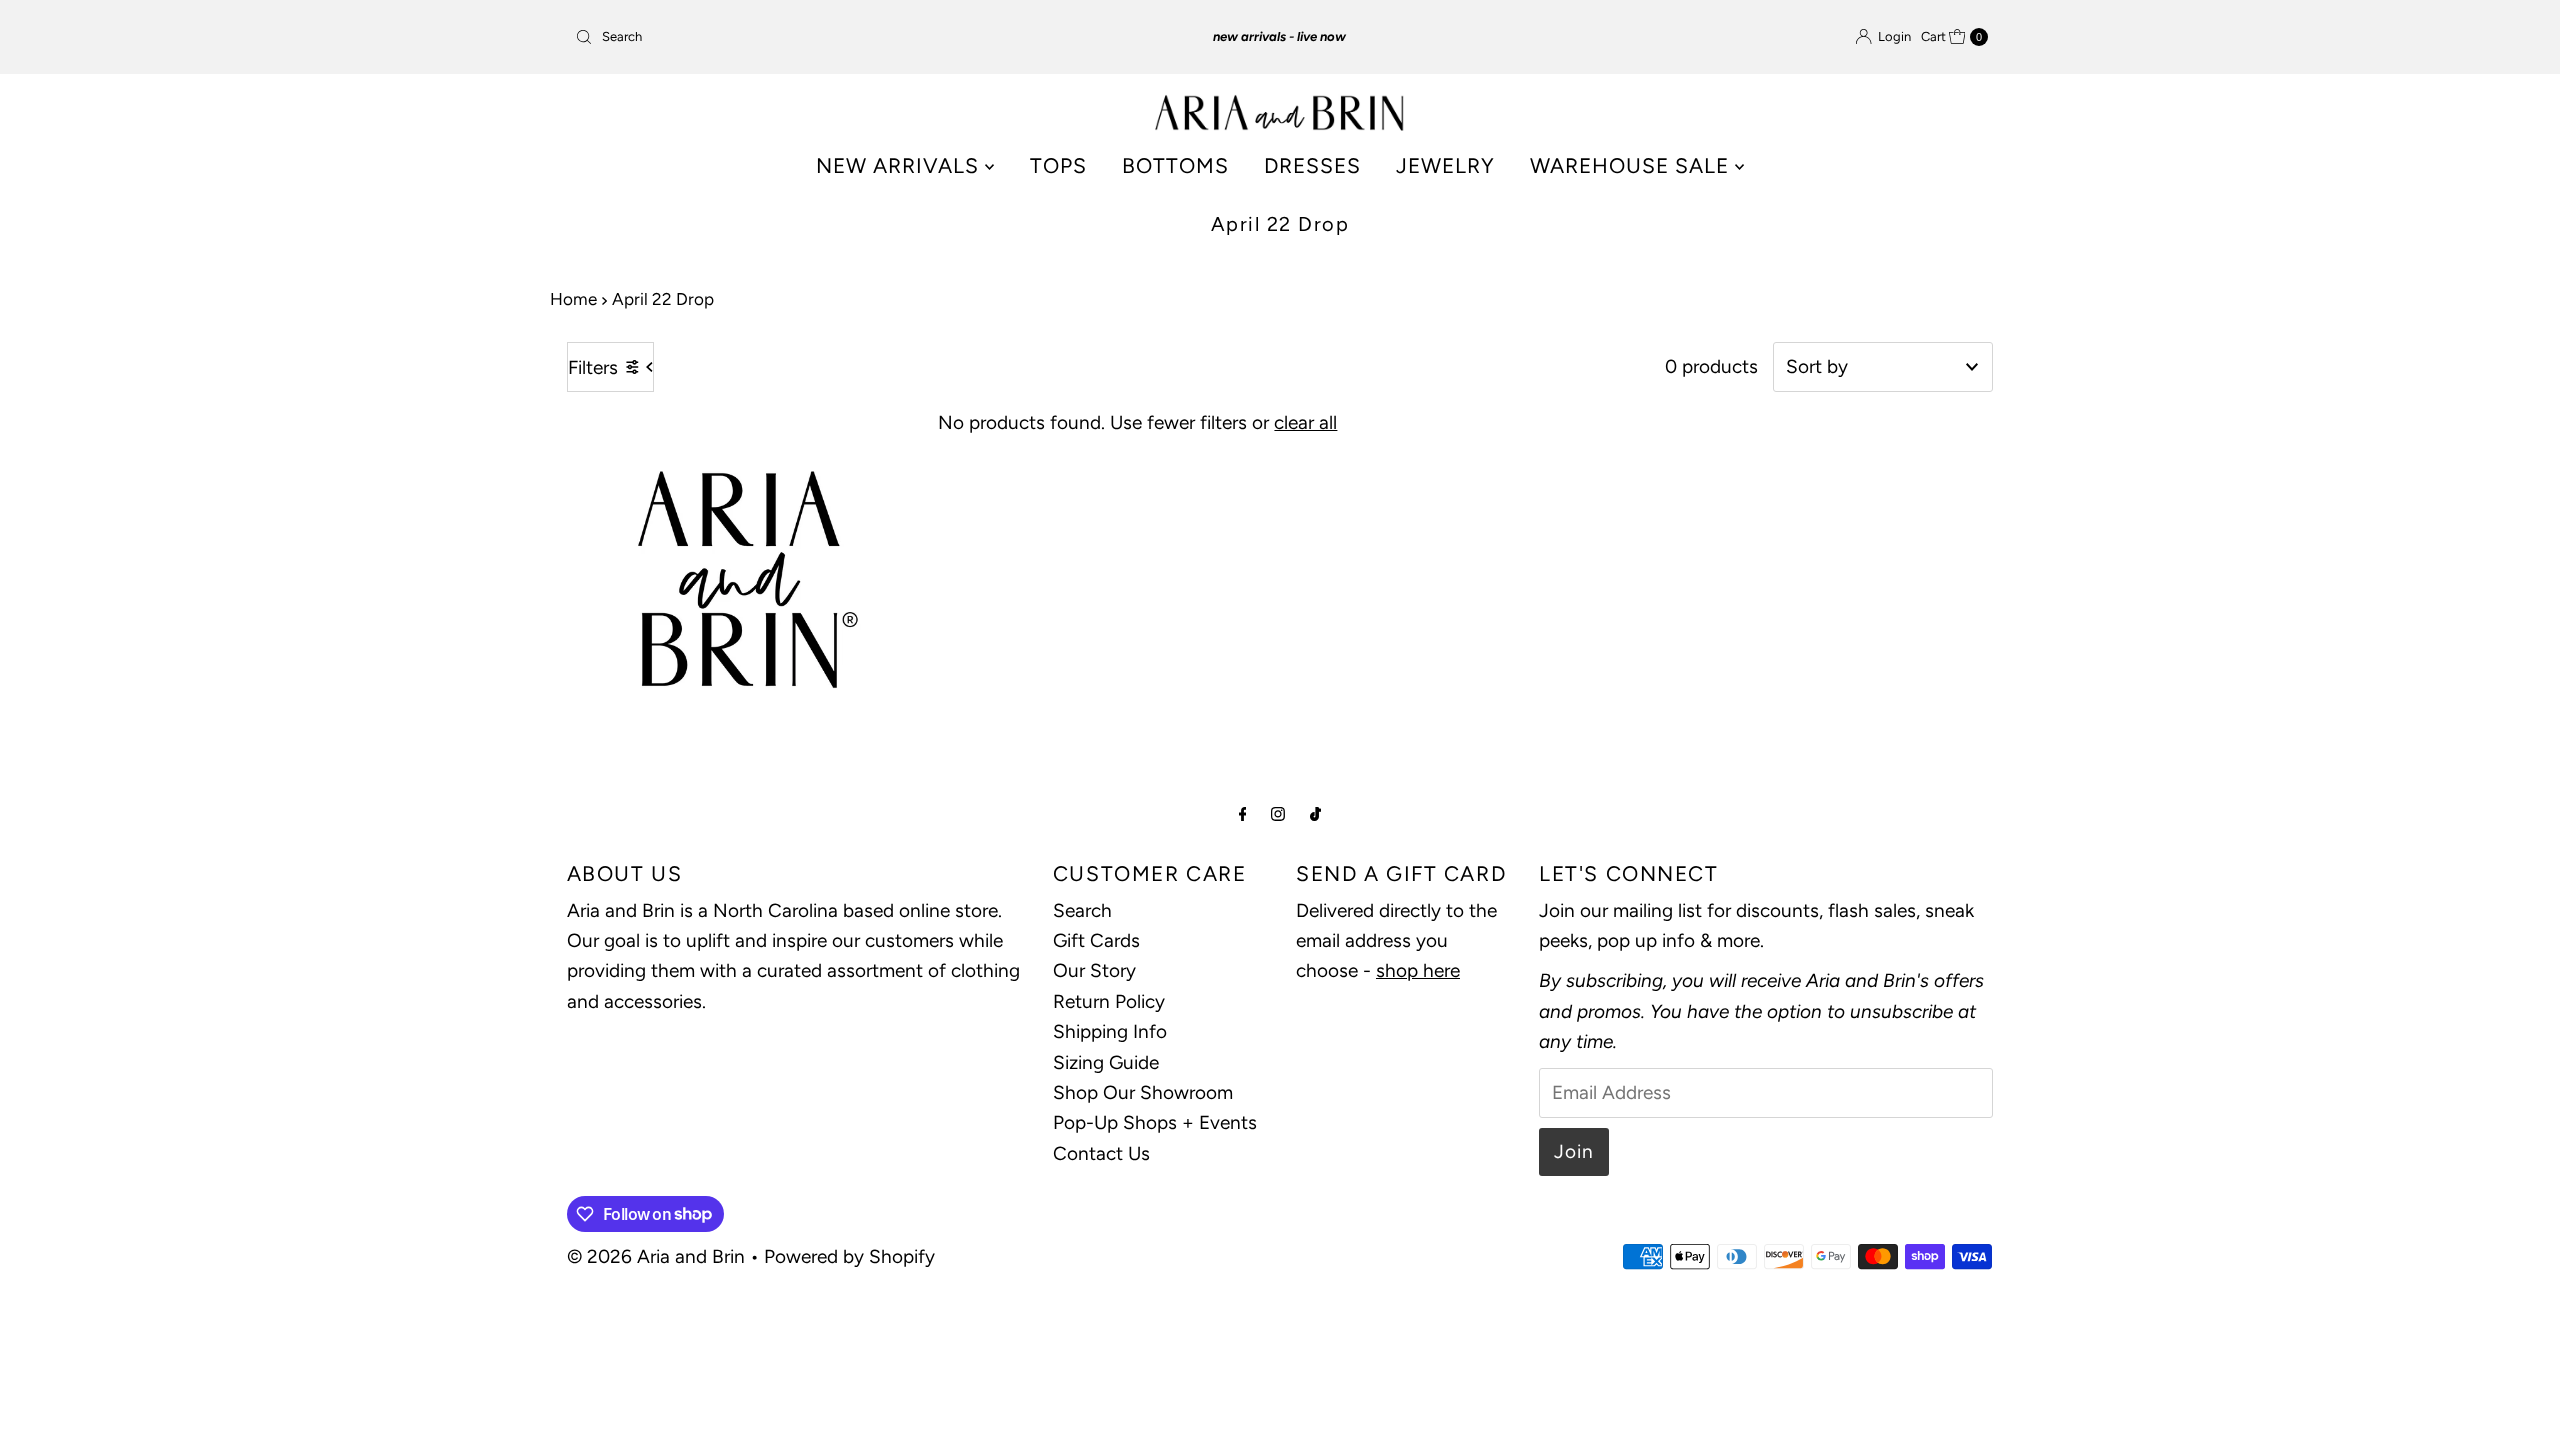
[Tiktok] (1315, 814)
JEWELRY (1445, 165)
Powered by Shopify (849, 1256)
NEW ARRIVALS (900, 165)
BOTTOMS (1175, 165)
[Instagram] (1278, 814)
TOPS (1058, 165)
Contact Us (1101, 1153)
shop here (1418, 970)
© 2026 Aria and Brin (656, 1256)
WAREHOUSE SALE (1632, 165)
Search (1082, 910)
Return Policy (1109, 1001)
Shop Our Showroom (1143, 1092)
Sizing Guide (1106, 1062)
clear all (1305, 422)
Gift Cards (1096, 940)
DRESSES (1312, 165)
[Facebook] (1243, 814)
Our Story (1094, 970)
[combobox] (799, 37)
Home (573, 299)
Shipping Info (1110, 1031)
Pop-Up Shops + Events (1155, 1122)
